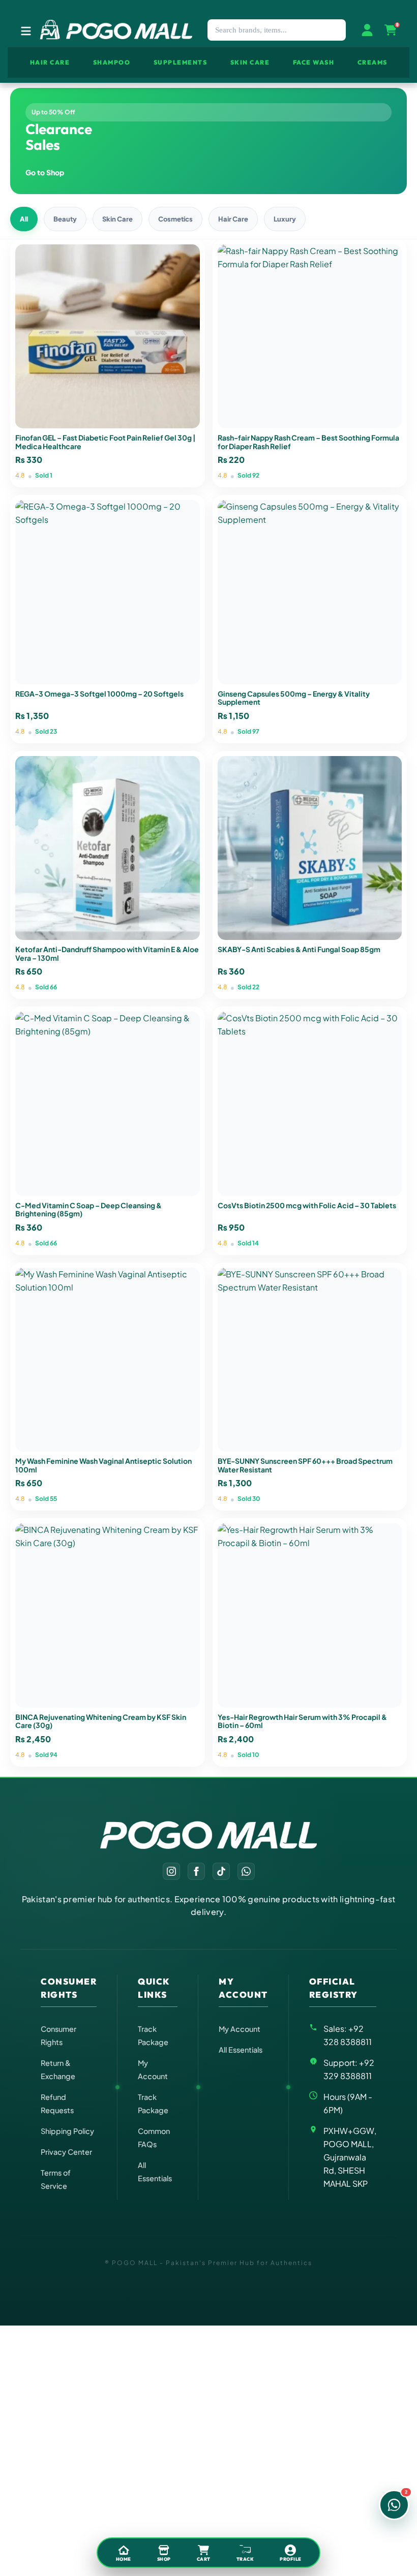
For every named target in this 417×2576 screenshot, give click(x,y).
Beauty (65, 219)
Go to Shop (45, 172)
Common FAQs (154, 2138)
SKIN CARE (250, 62)
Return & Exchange (58, 2069)
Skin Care (117, 219)
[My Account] (367, 30)
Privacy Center (66, 2152)
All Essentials (155, 2172)
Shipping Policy (67, 2131)
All (24, 219)
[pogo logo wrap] (116, 30)
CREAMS (373, 62)
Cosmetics (175, 219)
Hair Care (233, 219)
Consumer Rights (58, 2035)
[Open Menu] (26, 30)
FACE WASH (314, 62)
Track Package (153, 2035)
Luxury (285, 219)
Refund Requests (57, 2103)
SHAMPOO (112, 62)
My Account (153, 2069)
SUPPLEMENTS (181, 62)
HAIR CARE (50, 62)
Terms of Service (56, 2179)
